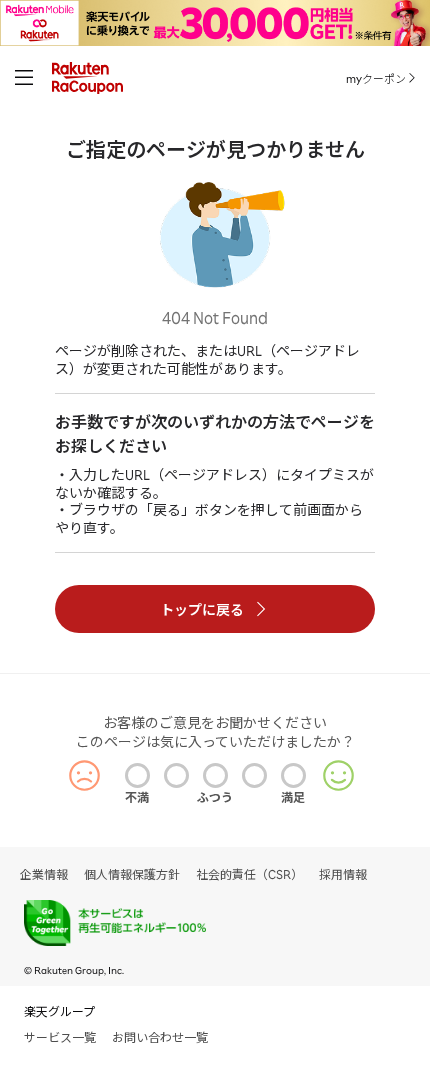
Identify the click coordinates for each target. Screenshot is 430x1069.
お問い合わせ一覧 (160, 1037)
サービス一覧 (60, 1037)
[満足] (293, 775)
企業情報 (44, 874)
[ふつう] (215, 775)
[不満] (137, 775)
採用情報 (343, 874)
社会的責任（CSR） (249, 874)
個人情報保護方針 (132, 874)
